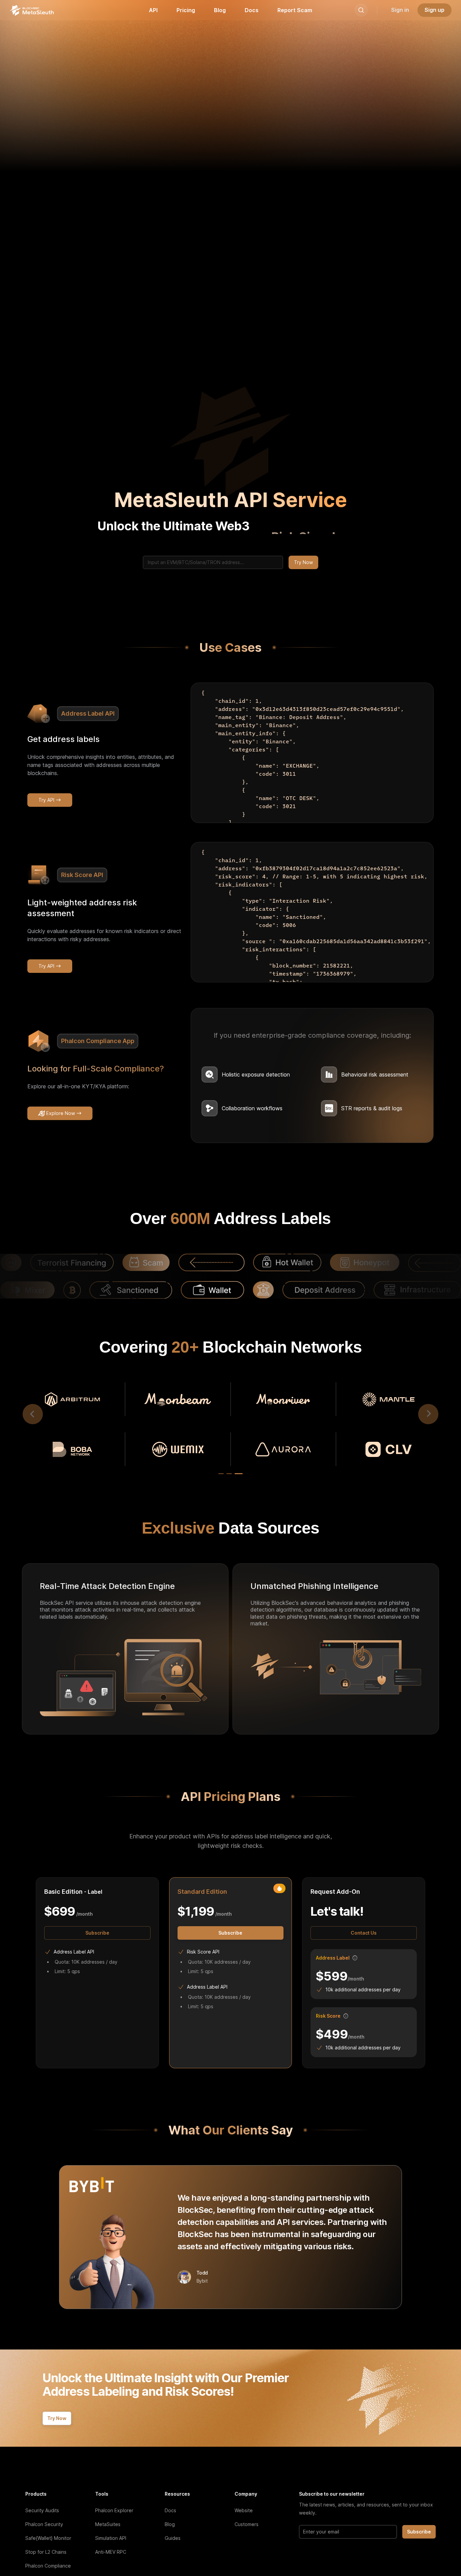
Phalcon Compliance (48, 2566)
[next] (428, 1414)
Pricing (186, 10)
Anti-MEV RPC (111, 2552)
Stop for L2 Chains (46, 2552)
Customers (247, 2524)
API (153, 10)
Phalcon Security (44, 2524)
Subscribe (419, 2532)
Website (244, 2510)
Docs (252, 10)
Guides (173, 2538)
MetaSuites (108, 2524)
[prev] (33, 1414)
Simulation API (111, 2538)
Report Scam (295, 10)
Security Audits (42, 2510)
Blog (220, 10)
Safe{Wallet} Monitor (48, 2538)
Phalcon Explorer (114, 2510)
